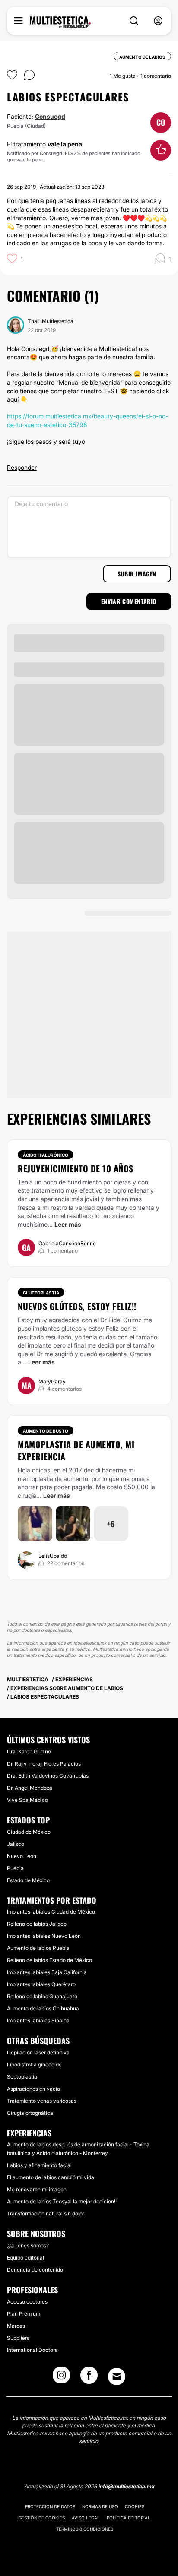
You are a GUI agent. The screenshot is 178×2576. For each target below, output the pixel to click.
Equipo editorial (25, 2258)
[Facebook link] (89, 2378)
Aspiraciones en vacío (33, 2089)
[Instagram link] (61, 2378)
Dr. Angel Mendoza (30, 1788)
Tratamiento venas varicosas (42, 2101)
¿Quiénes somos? (28, 2245)
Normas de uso (100, 2506)
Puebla (15, 1868)
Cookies (135, 2506)
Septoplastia (22, 2077)
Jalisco (16, 1844)
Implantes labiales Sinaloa (38, 2021)
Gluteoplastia (41, 1293)
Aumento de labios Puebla (38, 1948)
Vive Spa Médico (27, 1800)
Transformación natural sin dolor (46, 2214)
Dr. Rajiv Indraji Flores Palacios (44, 1764)
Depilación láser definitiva (38, 2052)
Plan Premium (24, 2314)
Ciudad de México (29, 1832)
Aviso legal (86, 2518)
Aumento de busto (46, 1431)
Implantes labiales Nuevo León (44, 1936)
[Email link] (117, 2377)
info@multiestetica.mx (126, 2486)
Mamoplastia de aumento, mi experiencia (76, 1450)
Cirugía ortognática (30, 2113)
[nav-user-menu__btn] (158, 21)
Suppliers (18, 2338)
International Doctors (32, 2350)
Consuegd (50, 116)
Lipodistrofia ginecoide (34, 2065)
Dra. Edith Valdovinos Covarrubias (48, 1776)
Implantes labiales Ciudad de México (51, 1912)
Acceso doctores (27, 2302)
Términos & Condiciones (85, 2529)
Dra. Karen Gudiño (29, 1752)
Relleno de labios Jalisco (37, 1924)
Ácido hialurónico (46, 1155)
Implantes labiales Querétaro (41, 1984)
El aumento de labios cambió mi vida (51, 2177)
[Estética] (60, 22)
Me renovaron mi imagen (37, 2189)
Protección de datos (50, 2506)
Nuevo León (22, 1856)
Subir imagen (137, 574)
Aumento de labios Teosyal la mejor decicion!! (62, 2201)
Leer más (68, 1224)
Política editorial (129, 2518)
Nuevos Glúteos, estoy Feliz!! (77, 1306)
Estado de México (28, 1880)
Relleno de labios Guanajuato (42, 1996)
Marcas (16, 2326)
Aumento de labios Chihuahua (43, 2008)
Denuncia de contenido (35, 2270)
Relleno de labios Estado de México (49, 1960)
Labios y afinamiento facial (39, 2165)
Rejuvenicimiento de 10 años (76, 1168)
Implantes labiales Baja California (47, 1972)
